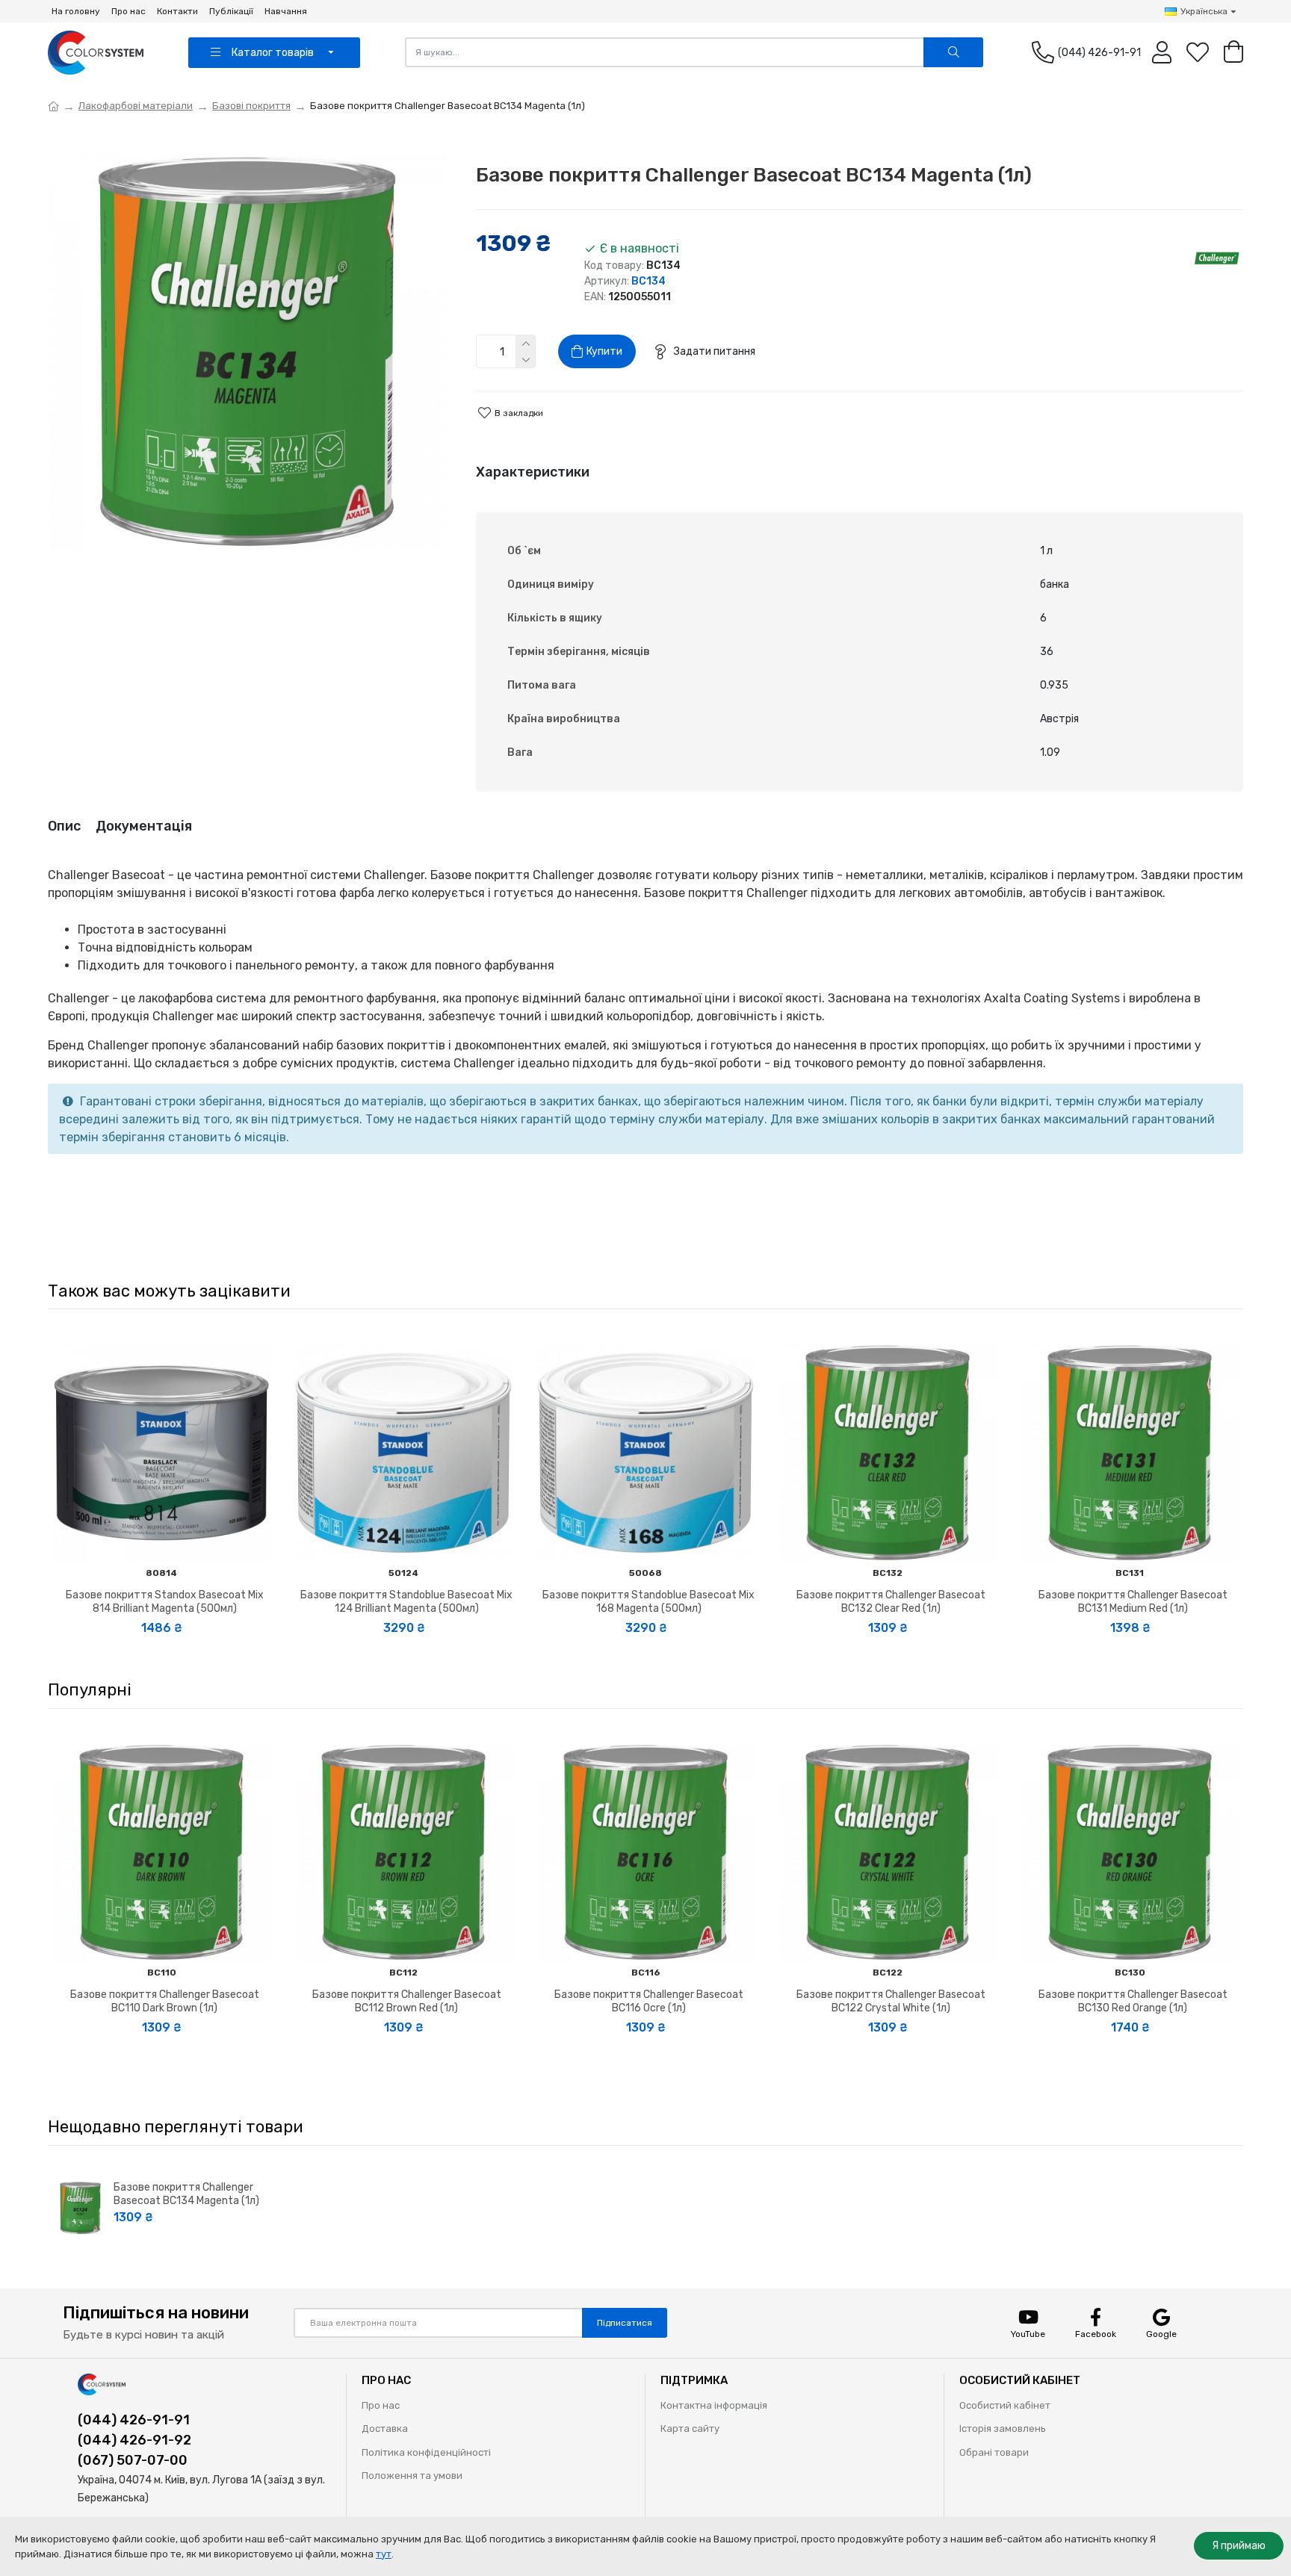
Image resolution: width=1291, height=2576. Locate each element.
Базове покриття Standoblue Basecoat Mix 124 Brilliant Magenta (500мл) (406, 1602)
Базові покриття (251, 106)
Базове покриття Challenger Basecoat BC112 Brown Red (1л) (407, 2001)
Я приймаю (1239, 2546)
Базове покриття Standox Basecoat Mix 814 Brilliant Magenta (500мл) (165, 1602)
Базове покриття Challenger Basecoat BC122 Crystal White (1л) (891, 2001)
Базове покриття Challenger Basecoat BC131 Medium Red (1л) (1133, 1602)
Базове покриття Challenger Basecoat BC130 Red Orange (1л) (1133, 2001)
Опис (64, 826)
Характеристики (533, 472)
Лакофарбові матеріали (136, 106)
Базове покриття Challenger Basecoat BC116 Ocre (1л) (649, 2001)
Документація (144, 826)
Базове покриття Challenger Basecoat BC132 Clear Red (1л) (891, 1602)
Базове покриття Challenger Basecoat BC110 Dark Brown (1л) (165, 2001)
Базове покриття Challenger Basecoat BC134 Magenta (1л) (186, 2194)
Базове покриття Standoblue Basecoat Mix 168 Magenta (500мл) (648, 1602)
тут (384, 2554)
